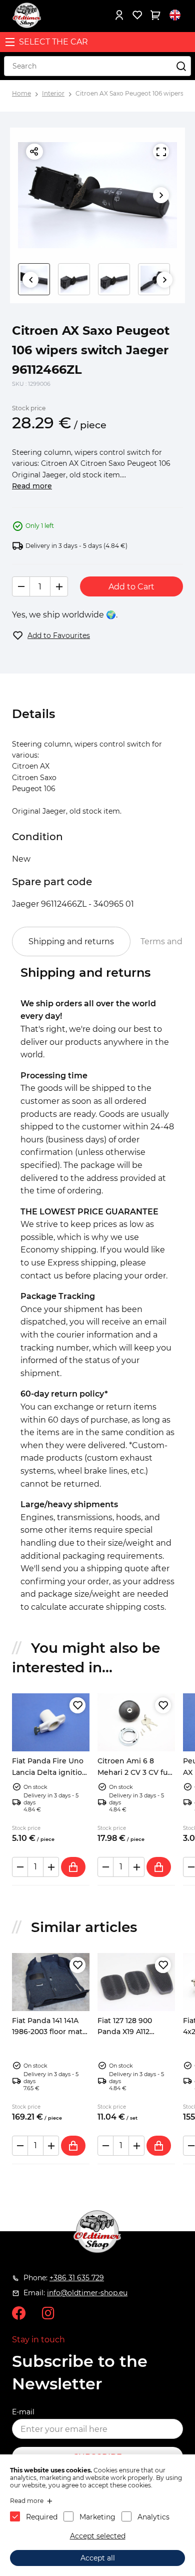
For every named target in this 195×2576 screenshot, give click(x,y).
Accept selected (98, 2536)
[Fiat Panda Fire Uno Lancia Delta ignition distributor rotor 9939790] (51, 1722)
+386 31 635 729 (77, 2278)
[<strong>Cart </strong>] (155, 15)
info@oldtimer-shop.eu (87, 2293)
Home (21, 93)
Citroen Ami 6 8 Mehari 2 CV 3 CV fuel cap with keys (136, 1772)
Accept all (98, 2558)
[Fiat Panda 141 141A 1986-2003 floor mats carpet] (51, 1982)
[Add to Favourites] (77, 1705)
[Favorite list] (137, 15)
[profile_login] (119, 15)
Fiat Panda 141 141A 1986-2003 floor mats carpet (49, 2032)
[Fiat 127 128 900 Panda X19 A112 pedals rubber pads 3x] (136, 1982)
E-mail (23, 2412)
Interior (53, 93)
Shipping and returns (71, 941)
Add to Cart (131, 587)
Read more (32, 486)
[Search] (181, 66)
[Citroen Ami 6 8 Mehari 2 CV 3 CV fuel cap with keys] (136, 1722)
